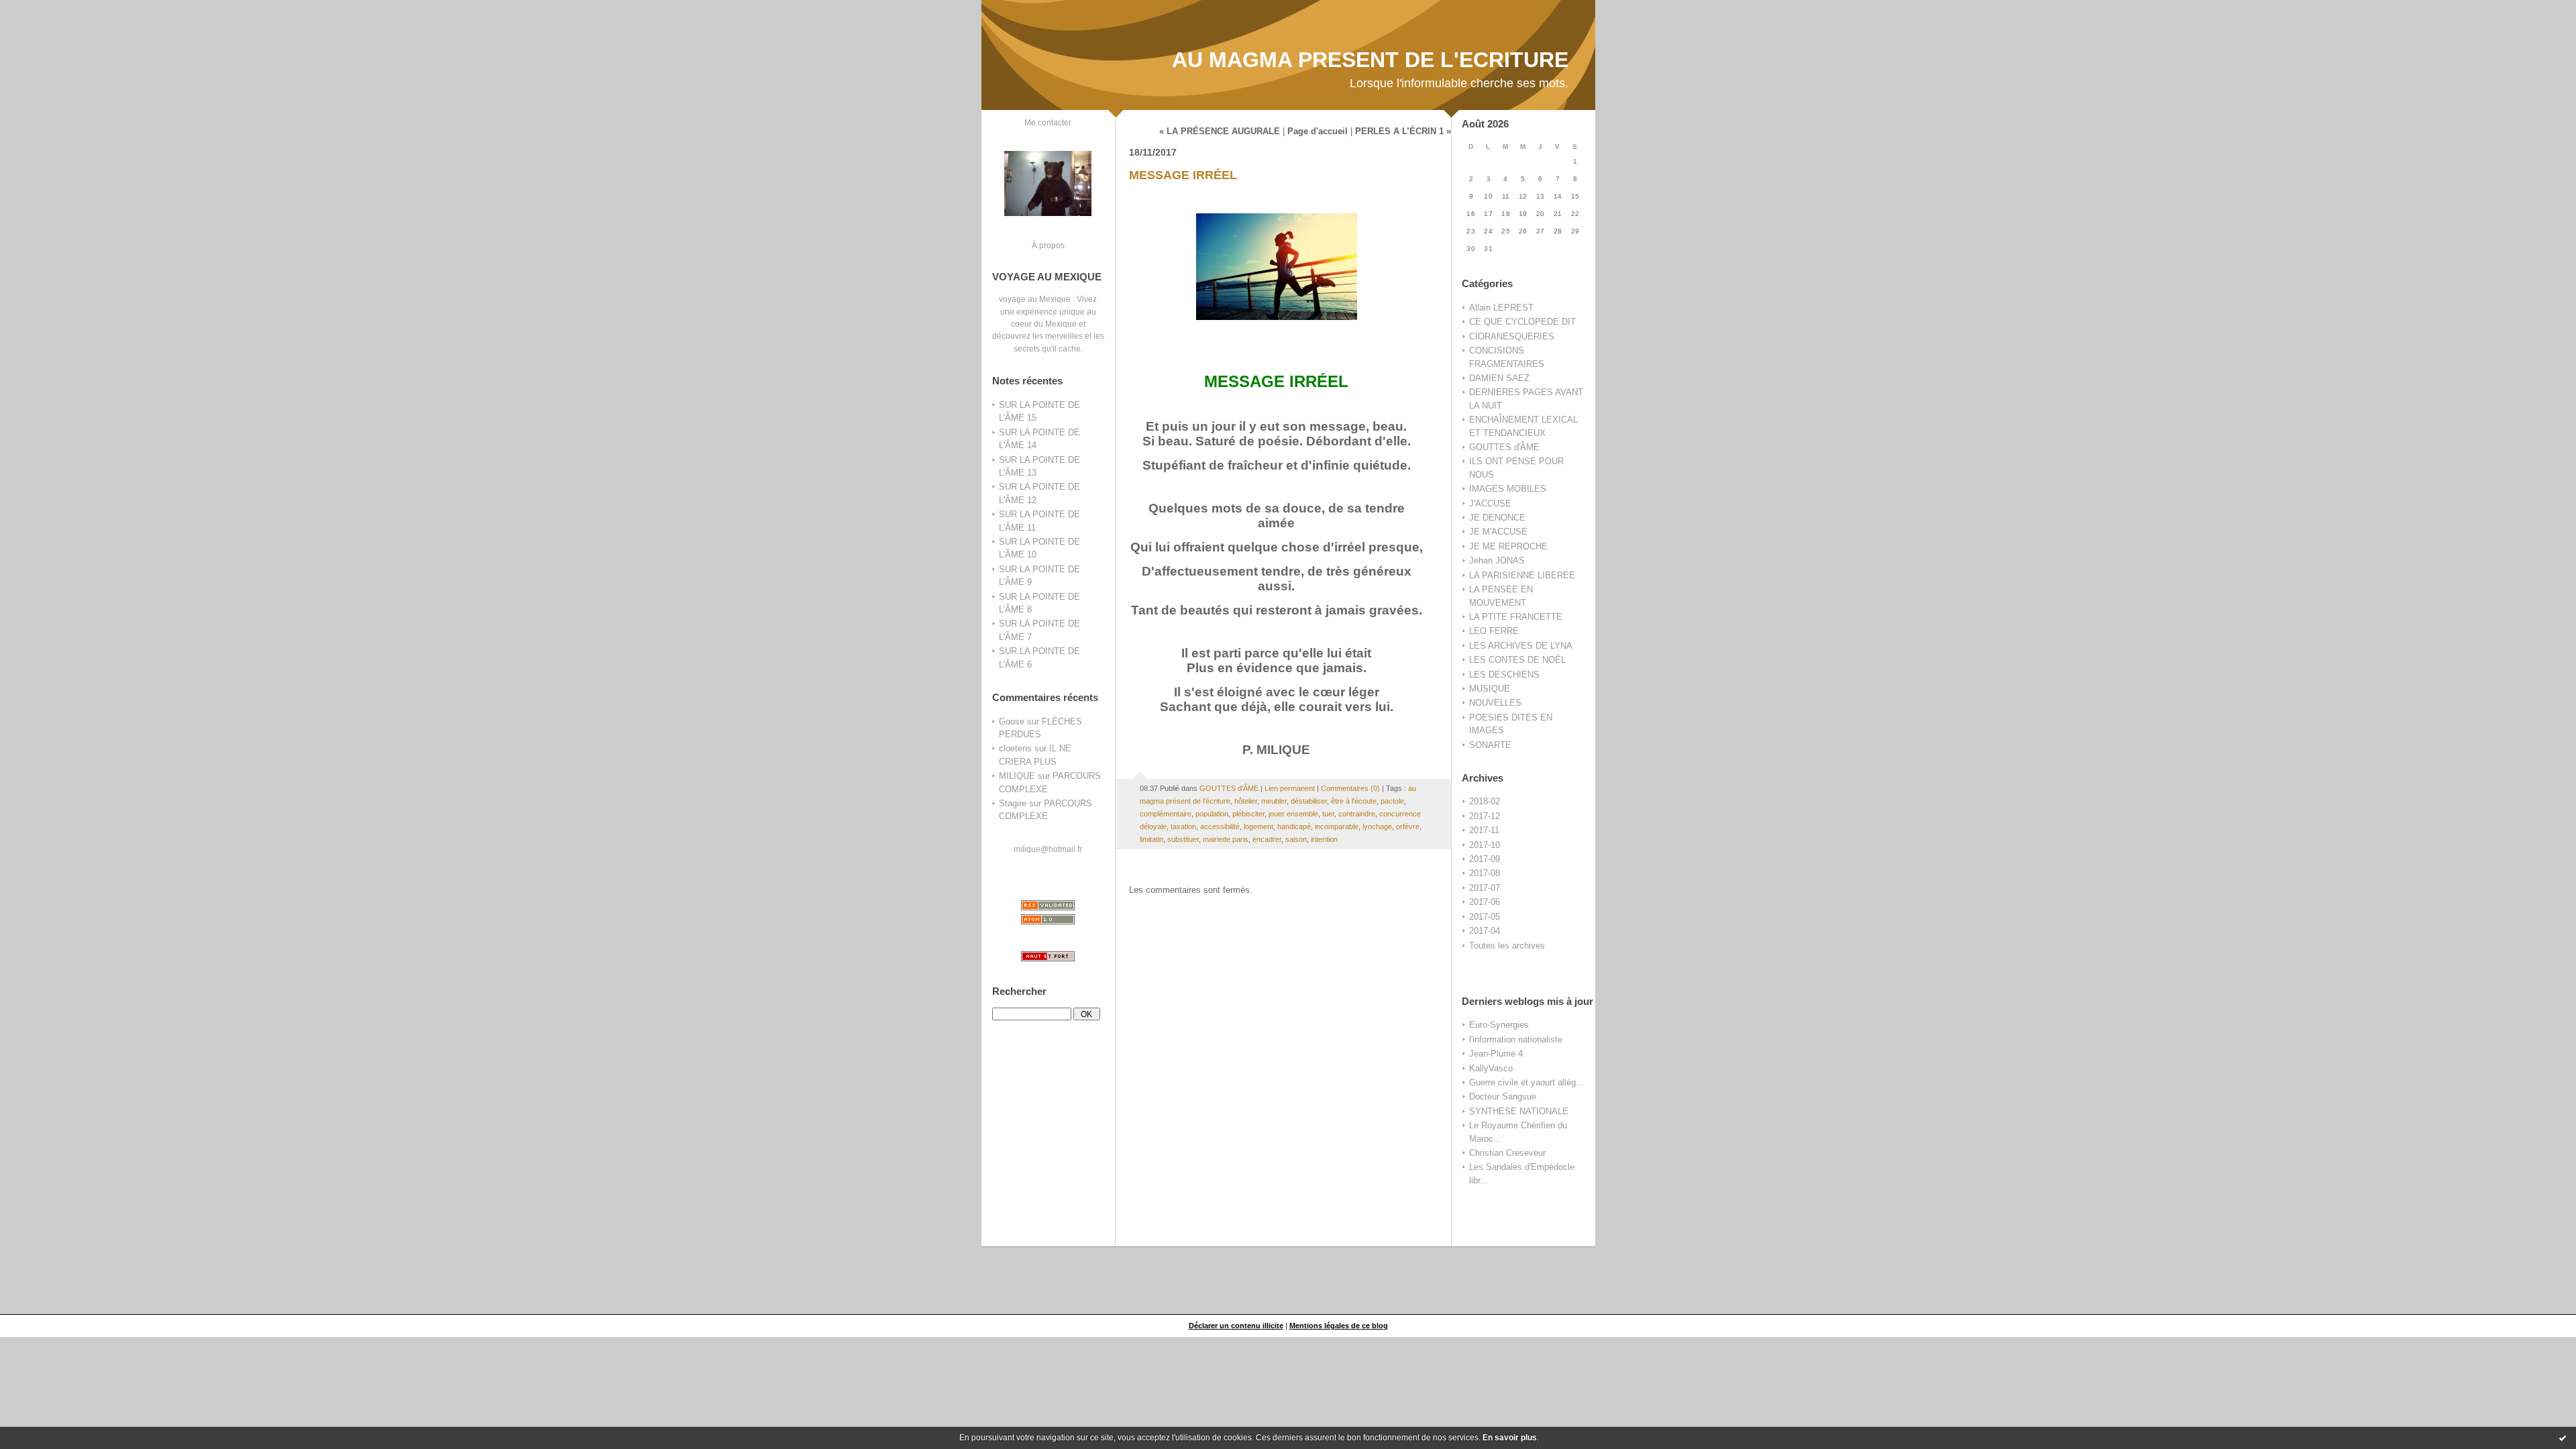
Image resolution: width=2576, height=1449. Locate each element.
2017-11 (1484, 830)
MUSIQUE (1490, 689)
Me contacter (1048, 122)
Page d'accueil (1318, 131)
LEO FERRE (1494, 631)
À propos (1048, 245)
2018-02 (1485, 801)
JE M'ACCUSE (1498, 532)
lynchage (1377, 826)
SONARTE (1490, 745)
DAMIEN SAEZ (1499, 378)
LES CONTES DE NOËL (1517, 660)
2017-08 (1485, 873)
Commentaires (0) (1350, 788)
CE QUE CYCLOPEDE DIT (1522, 322)
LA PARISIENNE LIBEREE (1522, 575)
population (1212, 814)
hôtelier (1246, 801)
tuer (1328, 814)
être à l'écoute (1354, 801)
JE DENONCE (1497, 518)
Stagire (1013, 803)
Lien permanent (1290, 788)
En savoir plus (1510, 1438)
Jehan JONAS (1497, 560)
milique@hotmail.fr (1048, 849)
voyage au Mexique (1035, 299)
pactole (1392, 801)
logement (1258, 826)
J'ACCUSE (1490, 503)
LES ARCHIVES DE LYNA (1521, 646)
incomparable (1337, 826)
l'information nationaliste (1516, 1039)
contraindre (1357, 814)
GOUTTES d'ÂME (1504, 447)
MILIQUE (1017, 776)
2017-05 (1485, 917)
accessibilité (1220, 826)
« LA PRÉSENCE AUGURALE (1220, 131)
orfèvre (1408, 826)
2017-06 (1485, 902)
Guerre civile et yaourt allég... (1526, 1082)
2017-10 (1485, 845)
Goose (1012, 721)
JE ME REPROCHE (1508, 546)
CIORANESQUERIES (1512, 336)
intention (1324, 839)
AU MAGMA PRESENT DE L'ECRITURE (1370, 60)
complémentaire (1166, 814)
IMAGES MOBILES (1508, 489)
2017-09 (1485, 859)
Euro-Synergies (1499, 1025)
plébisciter (1248, 814)
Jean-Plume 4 (1496, 1054)
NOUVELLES (1495, 703)
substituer (1183, 839)
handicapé (1294, 826)
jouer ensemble (1293, 814)
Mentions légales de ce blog (1339, 1326)
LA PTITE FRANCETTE (1516, 617)
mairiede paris (1226, 839)
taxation (1183, 826)
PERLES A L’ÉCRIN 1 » (1403, 131)
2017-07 (1485, 888)
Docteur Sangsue (1503, 1096)
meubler (1274, 801)
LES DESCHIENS (1504, 675)
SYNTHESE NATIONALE (1519, 1111)
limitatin (1151, 839)
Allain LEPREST (1501, 308)
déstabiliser (1309, 801)
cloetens (1015, 748)
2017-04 (1485, 931)
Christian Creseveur (1507, 1153)
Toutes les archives (1507, 946)
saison (1296, 839)
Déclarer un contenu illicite (1236, 1326)
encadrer (1267, 839)
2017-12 (1485, 816)
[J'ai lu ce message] (2563, 1438)
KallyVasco (1491, 1068)
